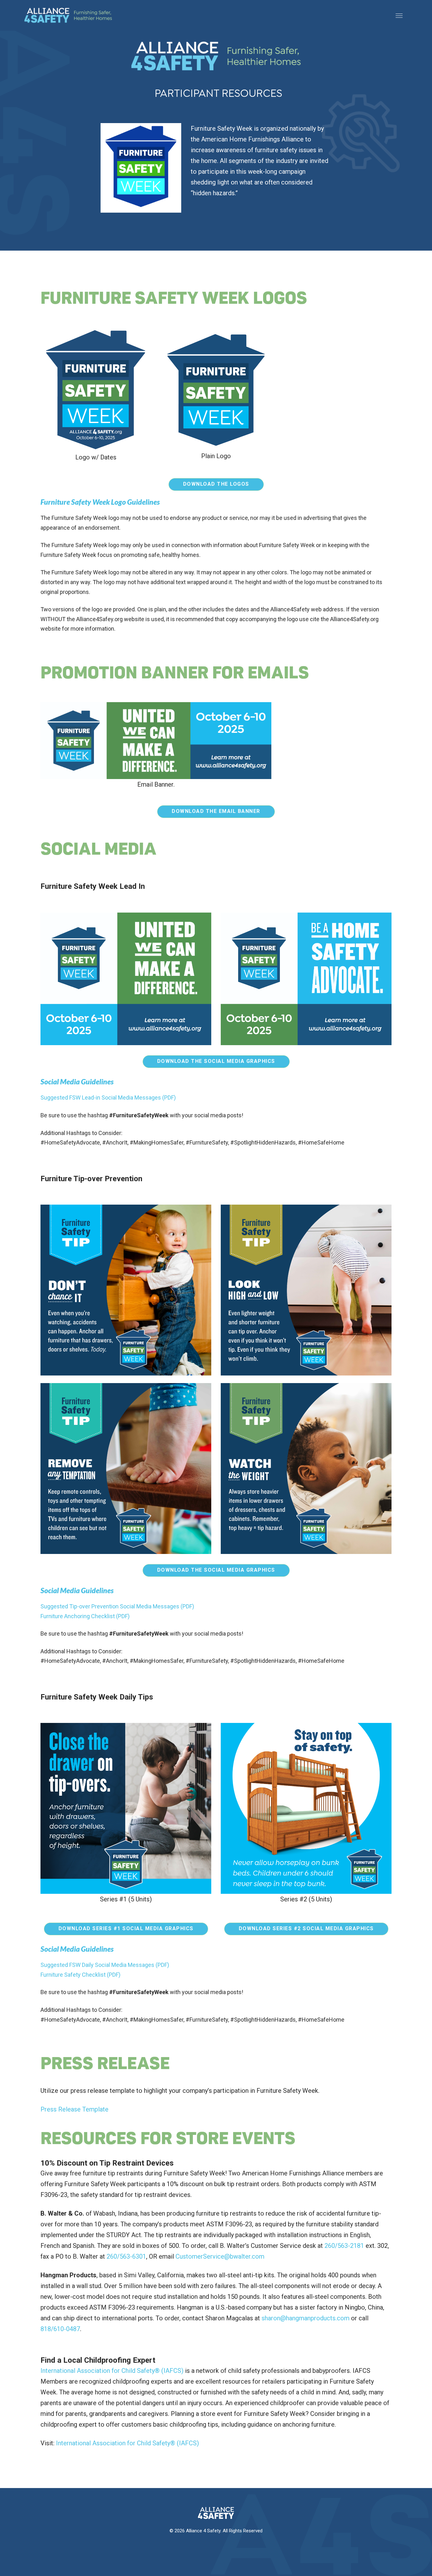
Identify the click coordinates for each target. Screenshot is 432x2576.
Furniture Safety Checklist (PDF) (80, 1975)
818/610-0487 (60, 2329)
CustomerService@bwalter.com (220, 2256)
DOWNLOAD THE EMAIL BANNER (216, 811)
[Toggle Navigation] (399, 15)
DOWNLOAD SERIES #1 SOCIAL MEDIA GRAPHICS (126, 1928)
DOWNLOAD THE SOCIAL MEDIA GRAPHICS (216, 1061)
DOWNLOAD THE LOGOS (216, 484)
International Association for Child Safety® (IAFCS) (112, 2371)
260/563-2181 (344, 2246)
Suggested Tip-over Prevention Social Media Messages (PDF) (117, 1606)
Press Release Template (74, 2109)
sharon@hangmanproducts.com (305, 2318)
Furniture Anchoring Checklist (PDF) (85, 1616)
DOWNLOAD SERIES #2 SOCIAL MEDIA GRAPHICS (306, 1928)
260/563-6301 (126, 2256)
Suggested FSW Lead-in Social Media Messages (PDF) (108, 1098)
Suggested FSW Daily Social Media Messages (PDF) (105, 1965)
